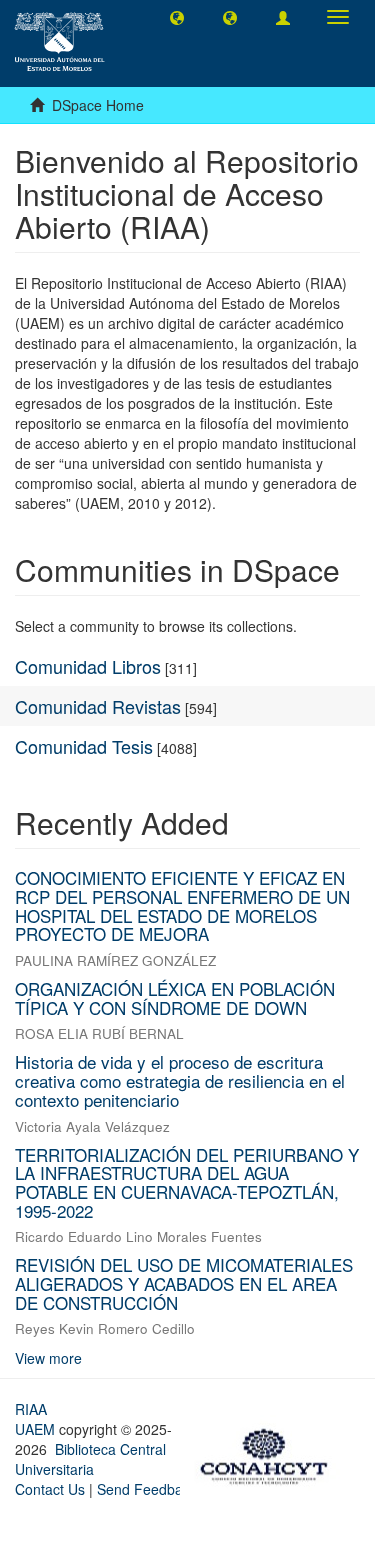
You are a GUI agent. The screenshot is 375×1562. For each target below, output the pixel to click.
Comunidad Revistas (98, 706)
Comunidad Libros (88, 666)
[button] (177, 17)
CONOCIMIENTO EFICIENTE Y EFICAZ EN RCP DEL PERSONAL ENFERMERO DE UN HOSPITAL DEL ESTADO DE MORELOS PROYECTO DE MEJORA (182, 905)
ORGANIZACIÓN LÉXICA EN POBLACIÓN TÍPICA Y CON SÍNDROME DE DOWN (175, 998)
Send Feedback (147, 1489)
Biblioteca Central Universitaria (90, 1459)
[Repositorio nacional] (270, 1454)
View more (48, 1358)
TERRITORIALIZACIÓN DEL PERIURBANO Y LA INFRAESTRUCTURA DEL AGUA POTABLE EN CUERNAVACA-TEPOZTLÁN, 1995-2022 (187, 1182)
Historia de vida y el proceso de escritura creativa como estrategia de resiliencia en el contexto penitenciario (180, 1080)
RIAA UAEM (37, 1419)
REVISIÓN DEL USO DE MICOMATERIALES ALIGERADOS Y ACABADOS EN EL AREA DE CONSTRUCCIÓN (184, 1283)
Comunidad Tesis (84, 746)
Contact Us (50, 1489)
